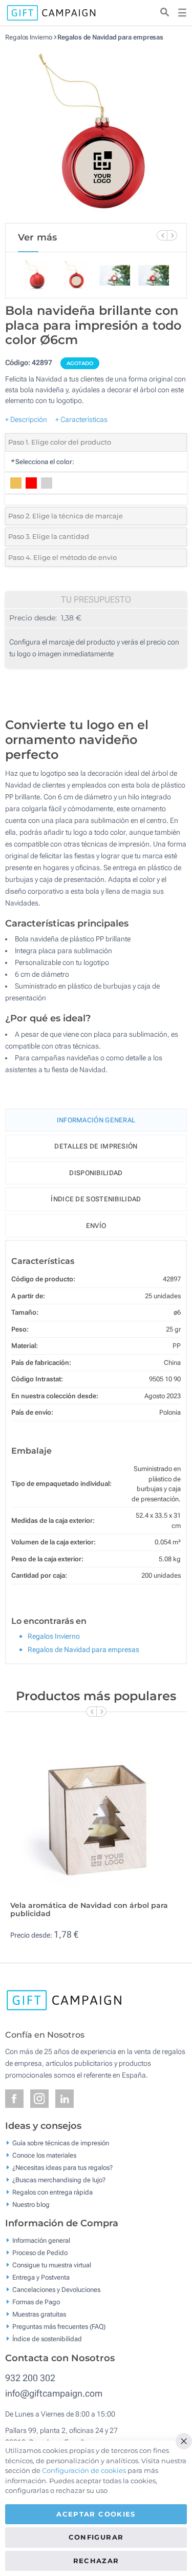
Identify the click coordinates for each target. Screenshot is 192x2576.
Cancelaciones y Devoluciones (56, 2290)
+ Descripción (26, 419)
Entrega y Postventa (41, 2277)
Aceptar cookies (96, 2514)
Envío (96, 1226)
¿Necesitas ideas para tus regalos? (62, 2167)
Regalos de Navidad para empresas (110, 37)
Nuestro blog (31, 2204)
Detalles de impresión (96, 1146)
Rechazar (96, 2561)
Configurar (96, 2537)
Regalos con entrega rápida (52, 2192)
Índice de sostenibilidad (96, 1199)
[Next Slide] (172, 235)
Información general (41, 2240)
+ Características (81, 419)
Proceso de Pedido (40, 2253)
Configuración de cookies (84, 2470)
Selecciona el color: (42, 462)
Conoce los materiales (44, 2155)
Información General (96, 1120)
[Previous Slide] (162, 235)
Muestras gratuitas (39, 2314)
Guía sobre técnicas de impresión (61, 2142)
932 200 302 (30, 2378)
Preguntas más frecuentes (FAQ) (59, 2327)
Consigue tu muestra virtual (52, 2265)
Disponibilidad (96, 1173)
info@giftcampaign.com (54, 2393)
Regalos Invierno (28, 37)
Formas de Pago (36, 2302)
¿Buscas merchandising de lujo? (59, 2179)
